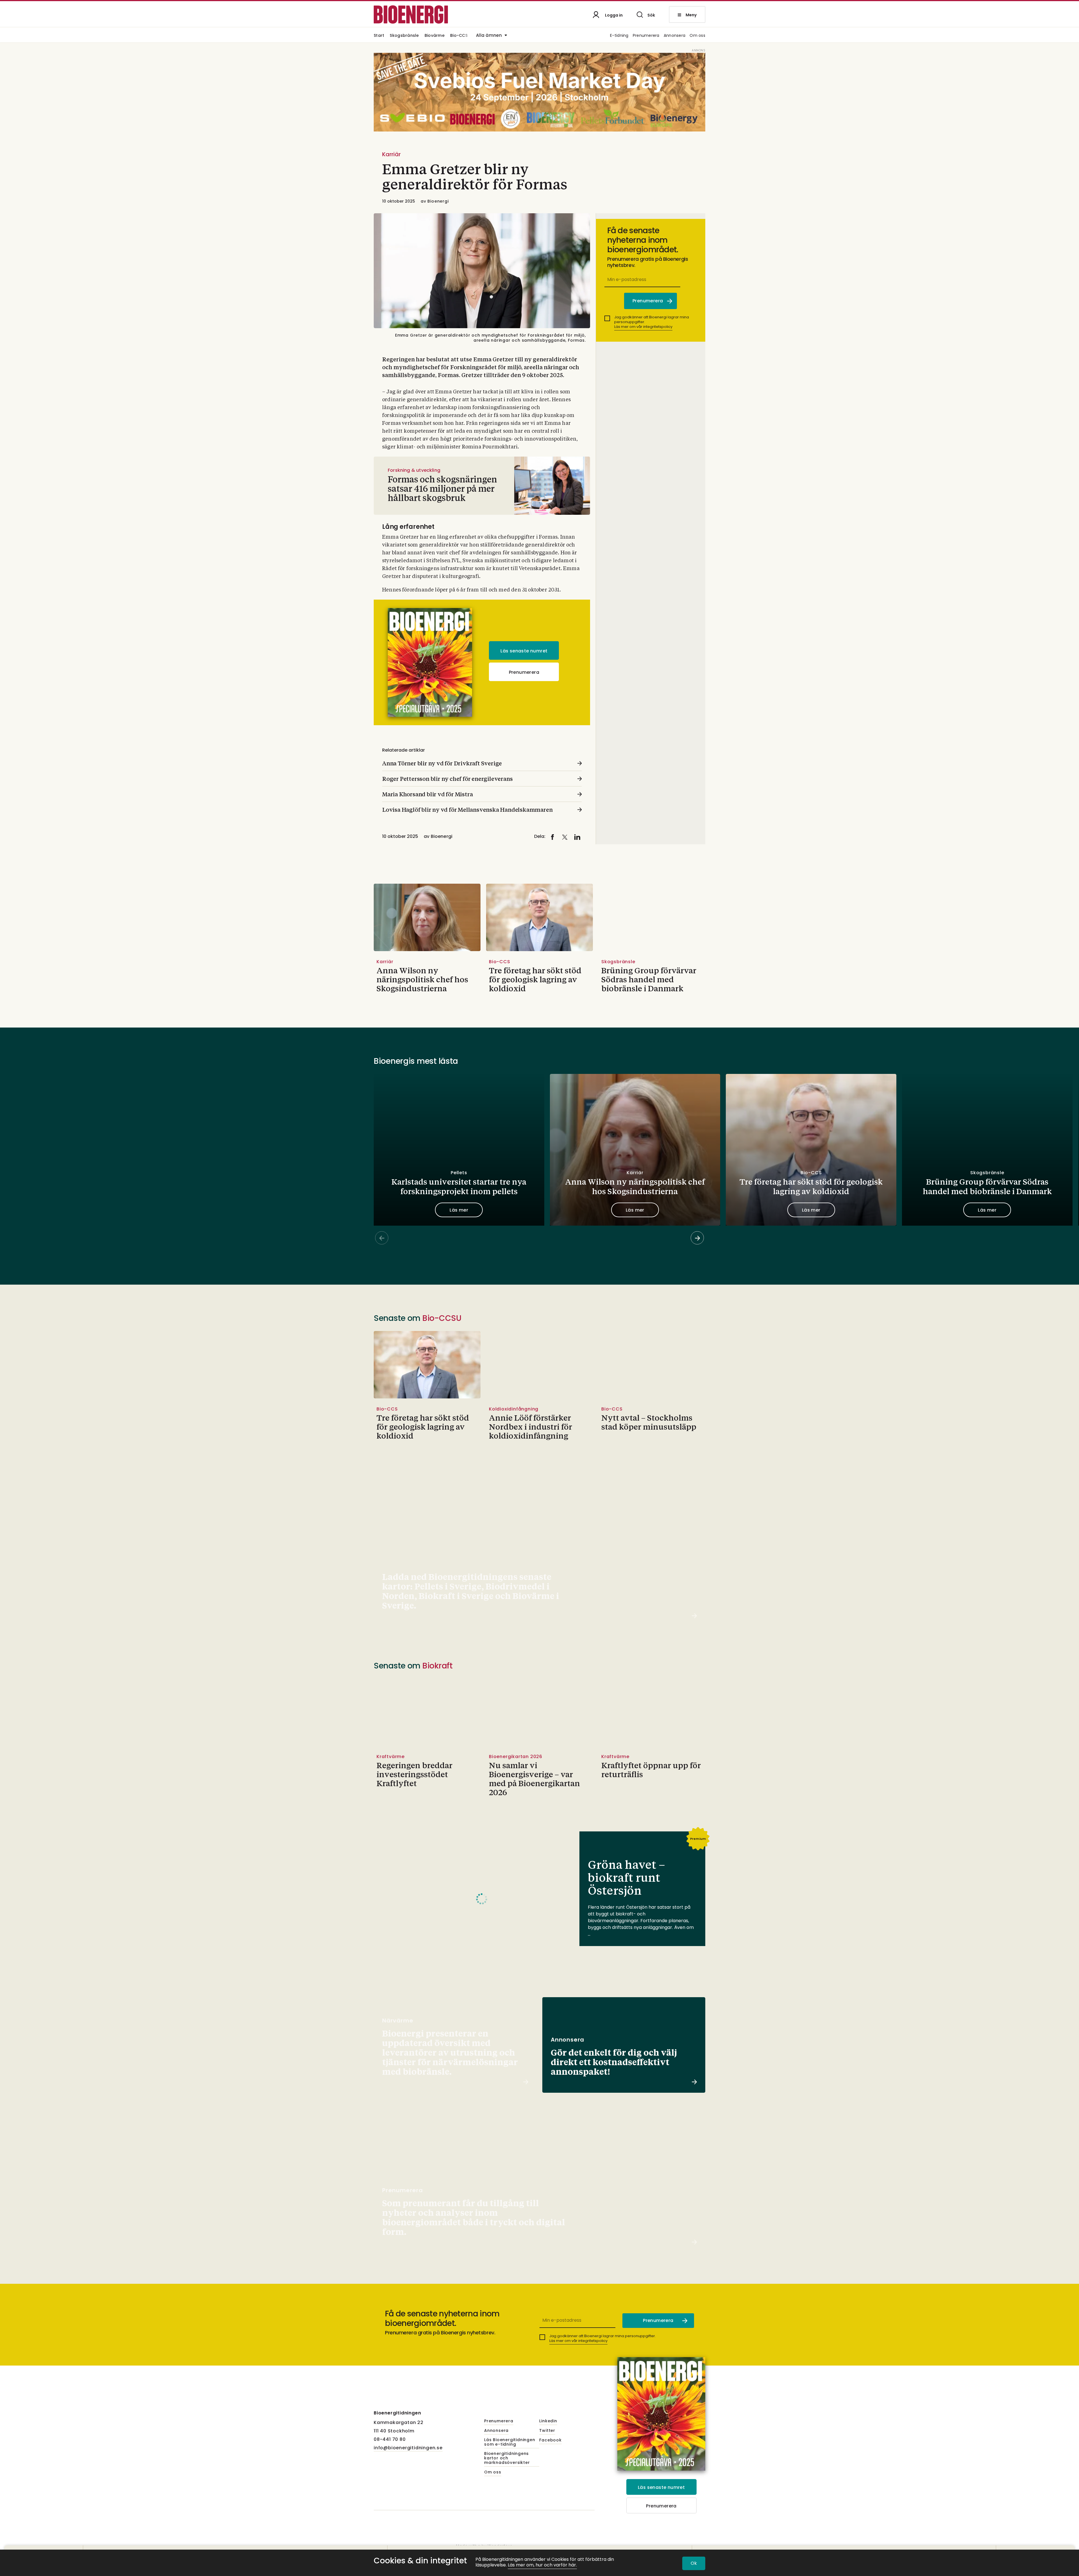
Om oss (697, 36)
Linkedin (548, 2421)
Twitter (547, 2431)
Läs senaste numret (524, 651)
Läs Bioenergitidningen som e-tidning (510, 2442)
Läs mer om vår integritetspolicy (643, 327)
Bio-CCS (459, 36)
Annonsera (675, 36)
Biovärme (435, 36)
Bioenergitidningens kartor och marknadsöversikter (507, 2458)
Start (379, 36)
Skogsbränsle (404, 36)
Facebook (550, 2440)
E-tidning (619, 36)
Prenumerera (646, 36)
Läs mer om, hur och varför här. (542, 2565)
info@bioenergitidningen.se (408, 2448)
